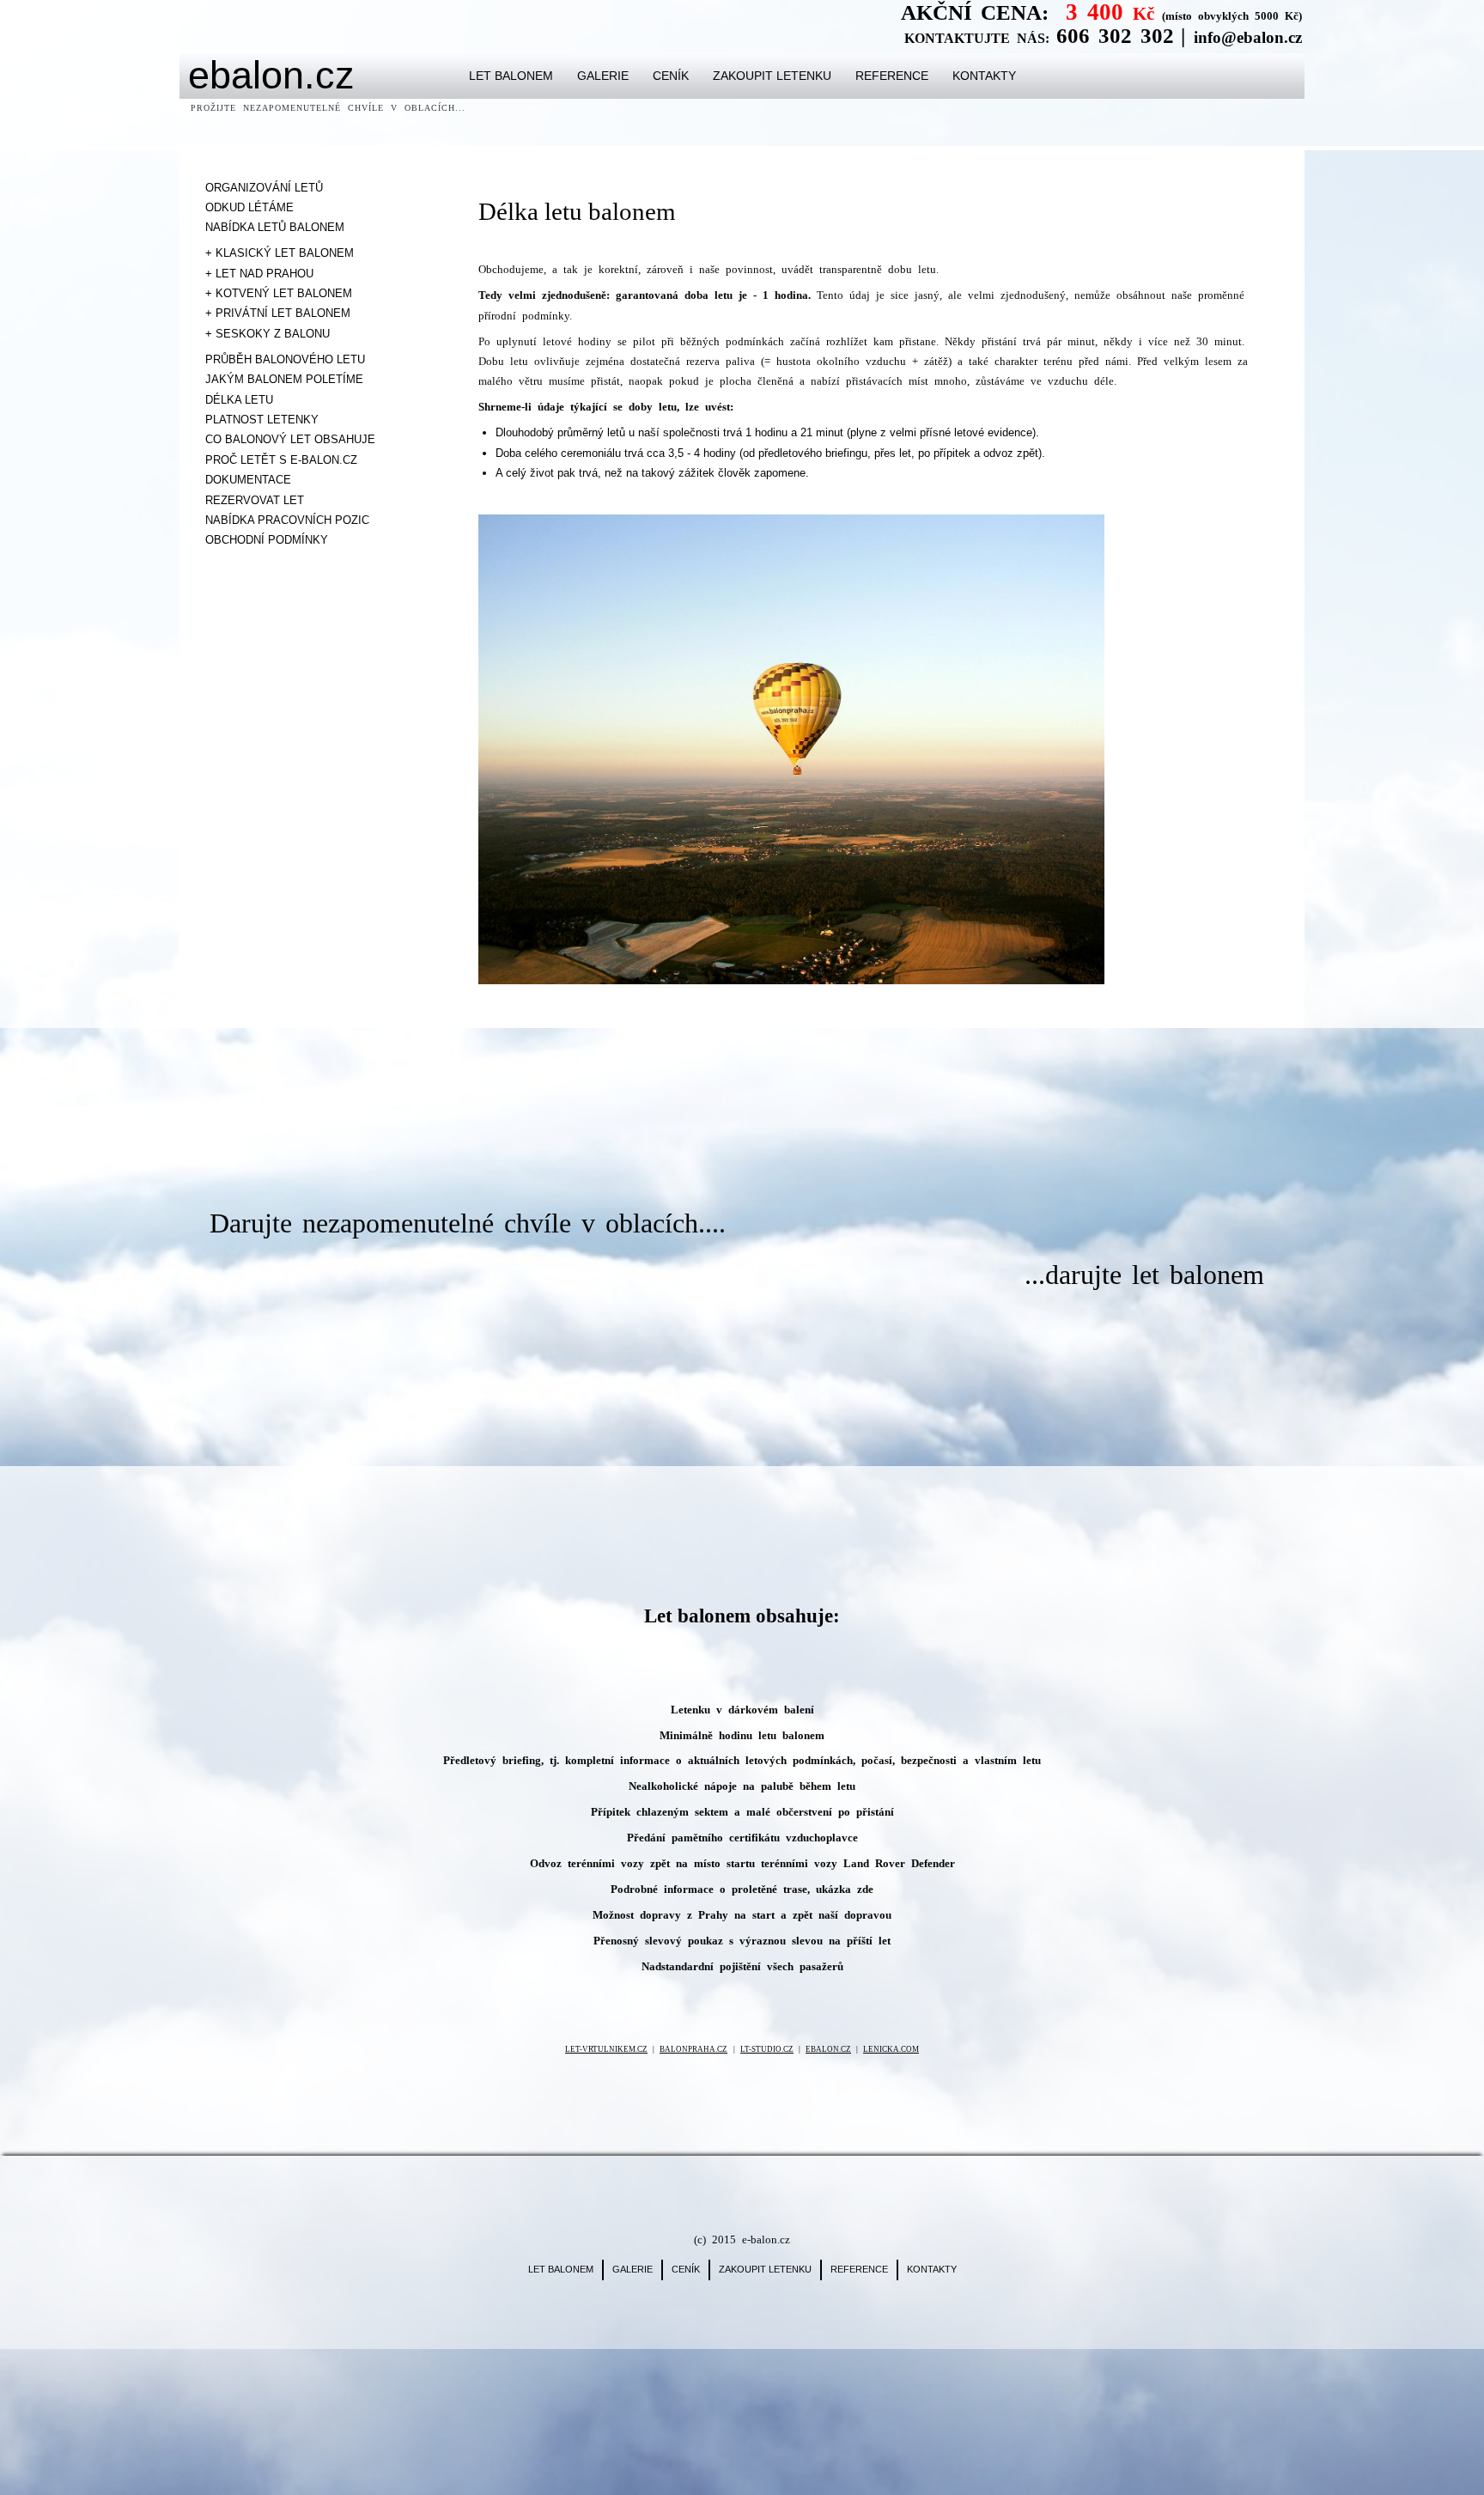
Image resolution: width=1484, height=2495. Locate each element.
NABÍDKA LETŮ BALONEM (275, 227)
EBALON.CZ (828, 2049)
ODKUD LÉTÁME (249, 207)
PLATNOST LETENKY (262, 420)
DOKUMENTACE (248, 480)
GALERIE (603, 76)
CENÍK (671, 76)
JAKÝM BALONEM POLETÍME (284, 379)
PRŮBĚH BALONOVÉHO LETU (285, 359)
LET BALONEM (511, 76)
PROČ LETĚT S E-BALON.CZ (281, 460)
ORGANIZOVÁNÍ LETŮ (264, 188)
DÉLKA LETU (239, 400)
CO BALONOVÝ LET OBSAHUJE (290, 439)
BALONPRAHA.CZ (693, 2049)
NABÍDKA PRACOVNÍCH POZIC (287, 520)
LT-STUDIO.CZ (767, 2049)
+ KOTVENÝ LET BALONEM (279, 293)
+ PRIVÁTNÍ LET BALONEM (278, 313)
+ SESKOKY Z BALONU (268, 334)
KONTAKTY (984, 76)
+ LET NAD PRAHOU (259, 274)
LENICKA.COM (891, 2049)
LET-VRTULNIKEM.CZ (606, 2049)
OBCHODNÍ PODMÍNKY (267, 540)
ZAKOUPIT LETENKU (772, 76)
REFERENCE (892, 76)
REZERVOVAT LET (255, 500)
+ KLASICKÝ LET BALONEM (280, 253)
